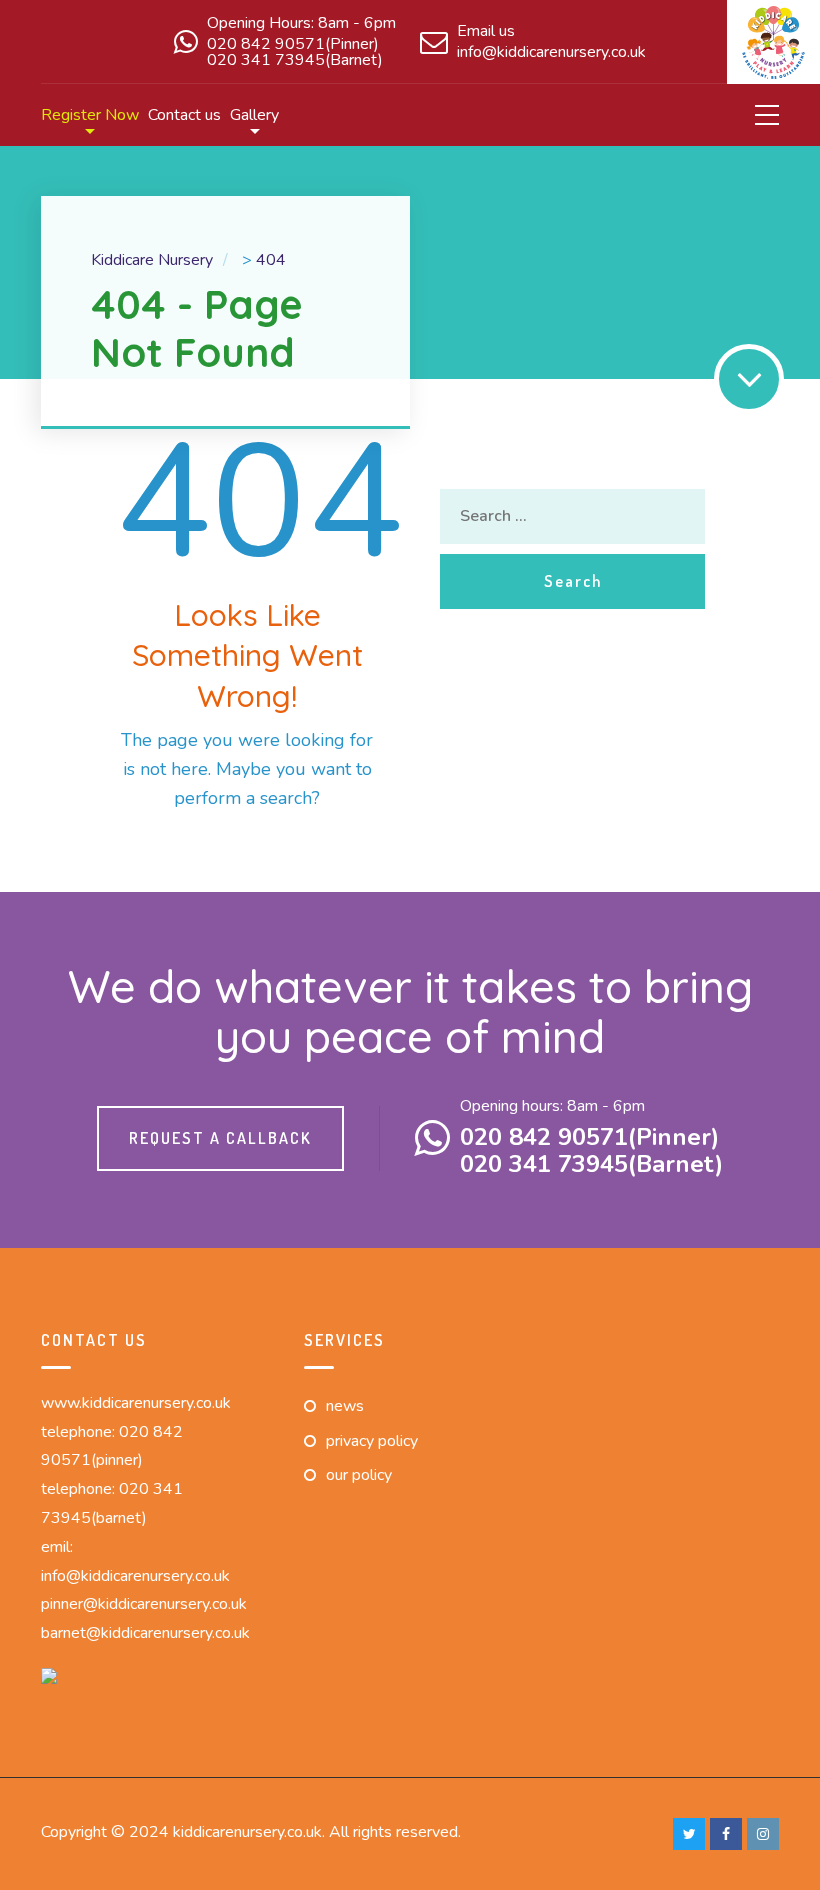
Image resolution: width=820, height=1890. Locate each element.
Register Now (90, 115)
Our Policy (359, 1475)
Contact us (184, 115)
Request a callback (220, 1138)
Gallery (254, 115)
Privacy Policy (372, 1441)
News (345, 1406)
